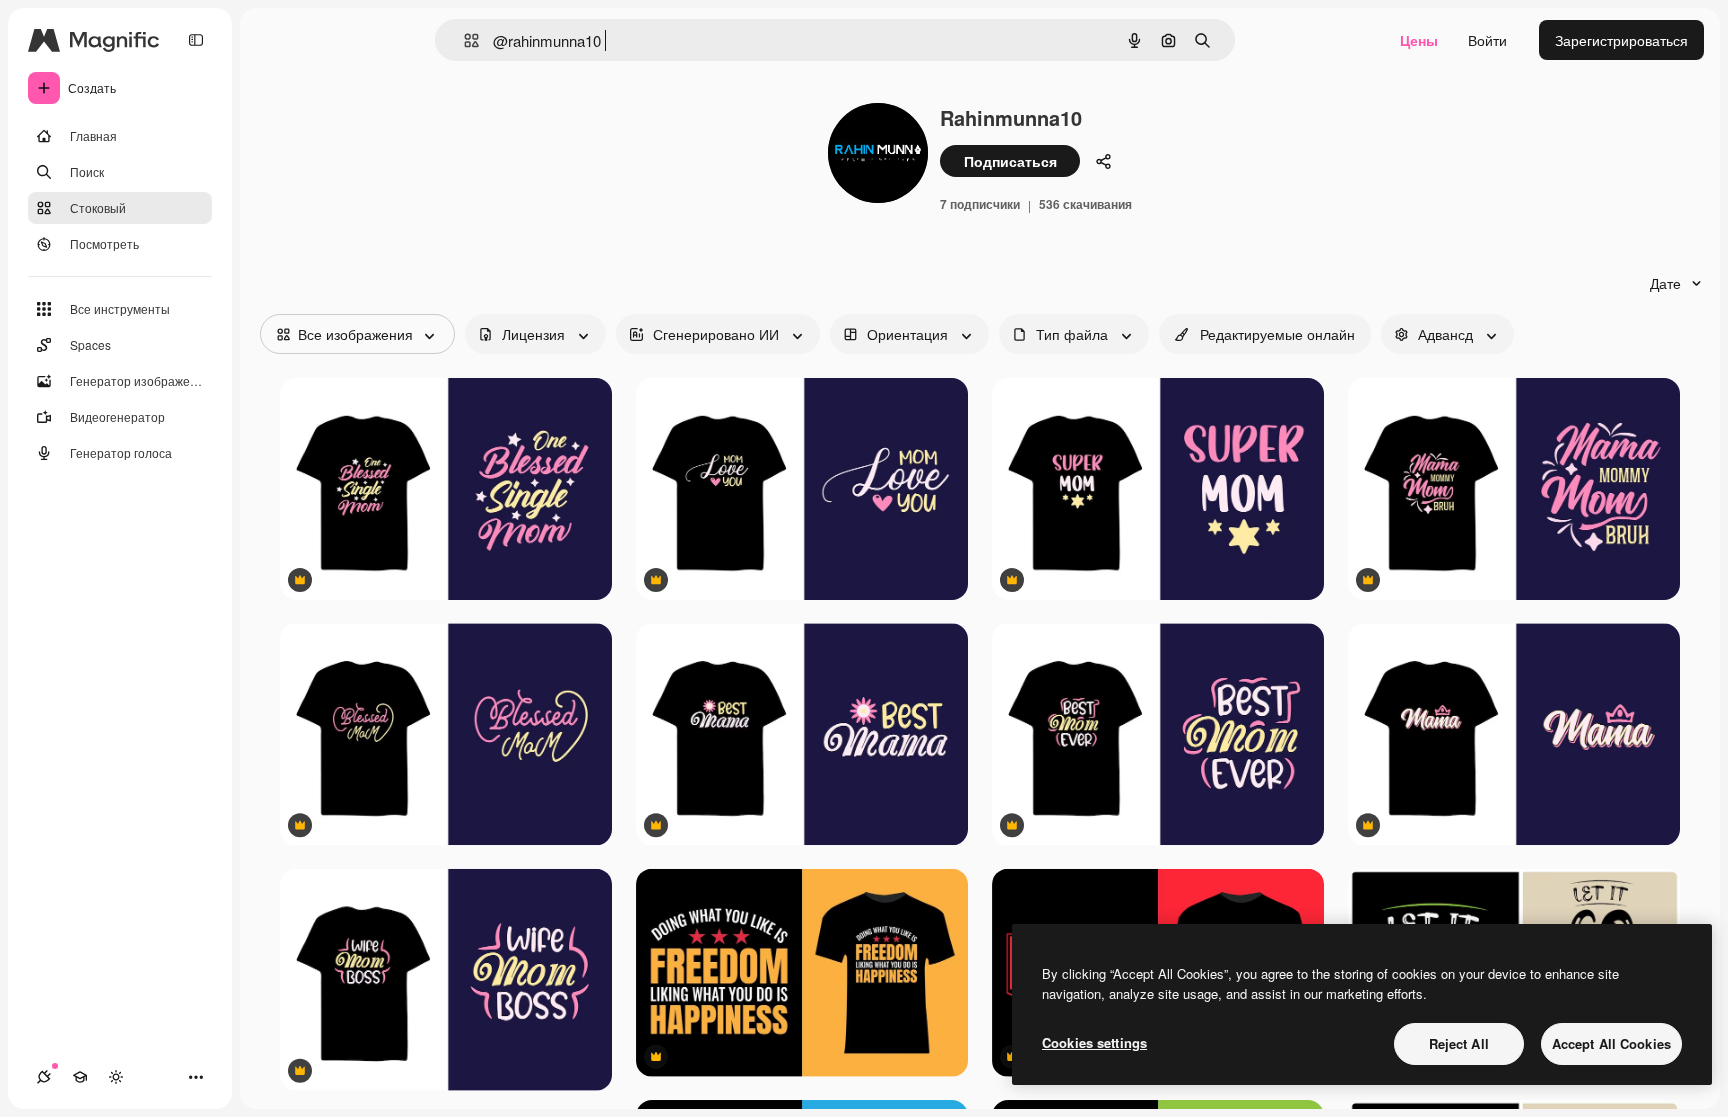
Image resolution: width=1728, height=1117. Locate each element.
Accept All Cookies (1611, 1043)
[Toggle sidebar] (196, 40)
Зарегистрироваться (1621, 40)
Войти (1487, 40)
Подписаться (1010, 161)
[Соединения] (44, 1077)
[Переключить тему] (116, 1077)
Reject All (1459, 1043)
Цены (1419, 40)
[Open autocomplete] (463, 40)
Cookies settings (1094, 1042)
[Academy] (80, 1077)
